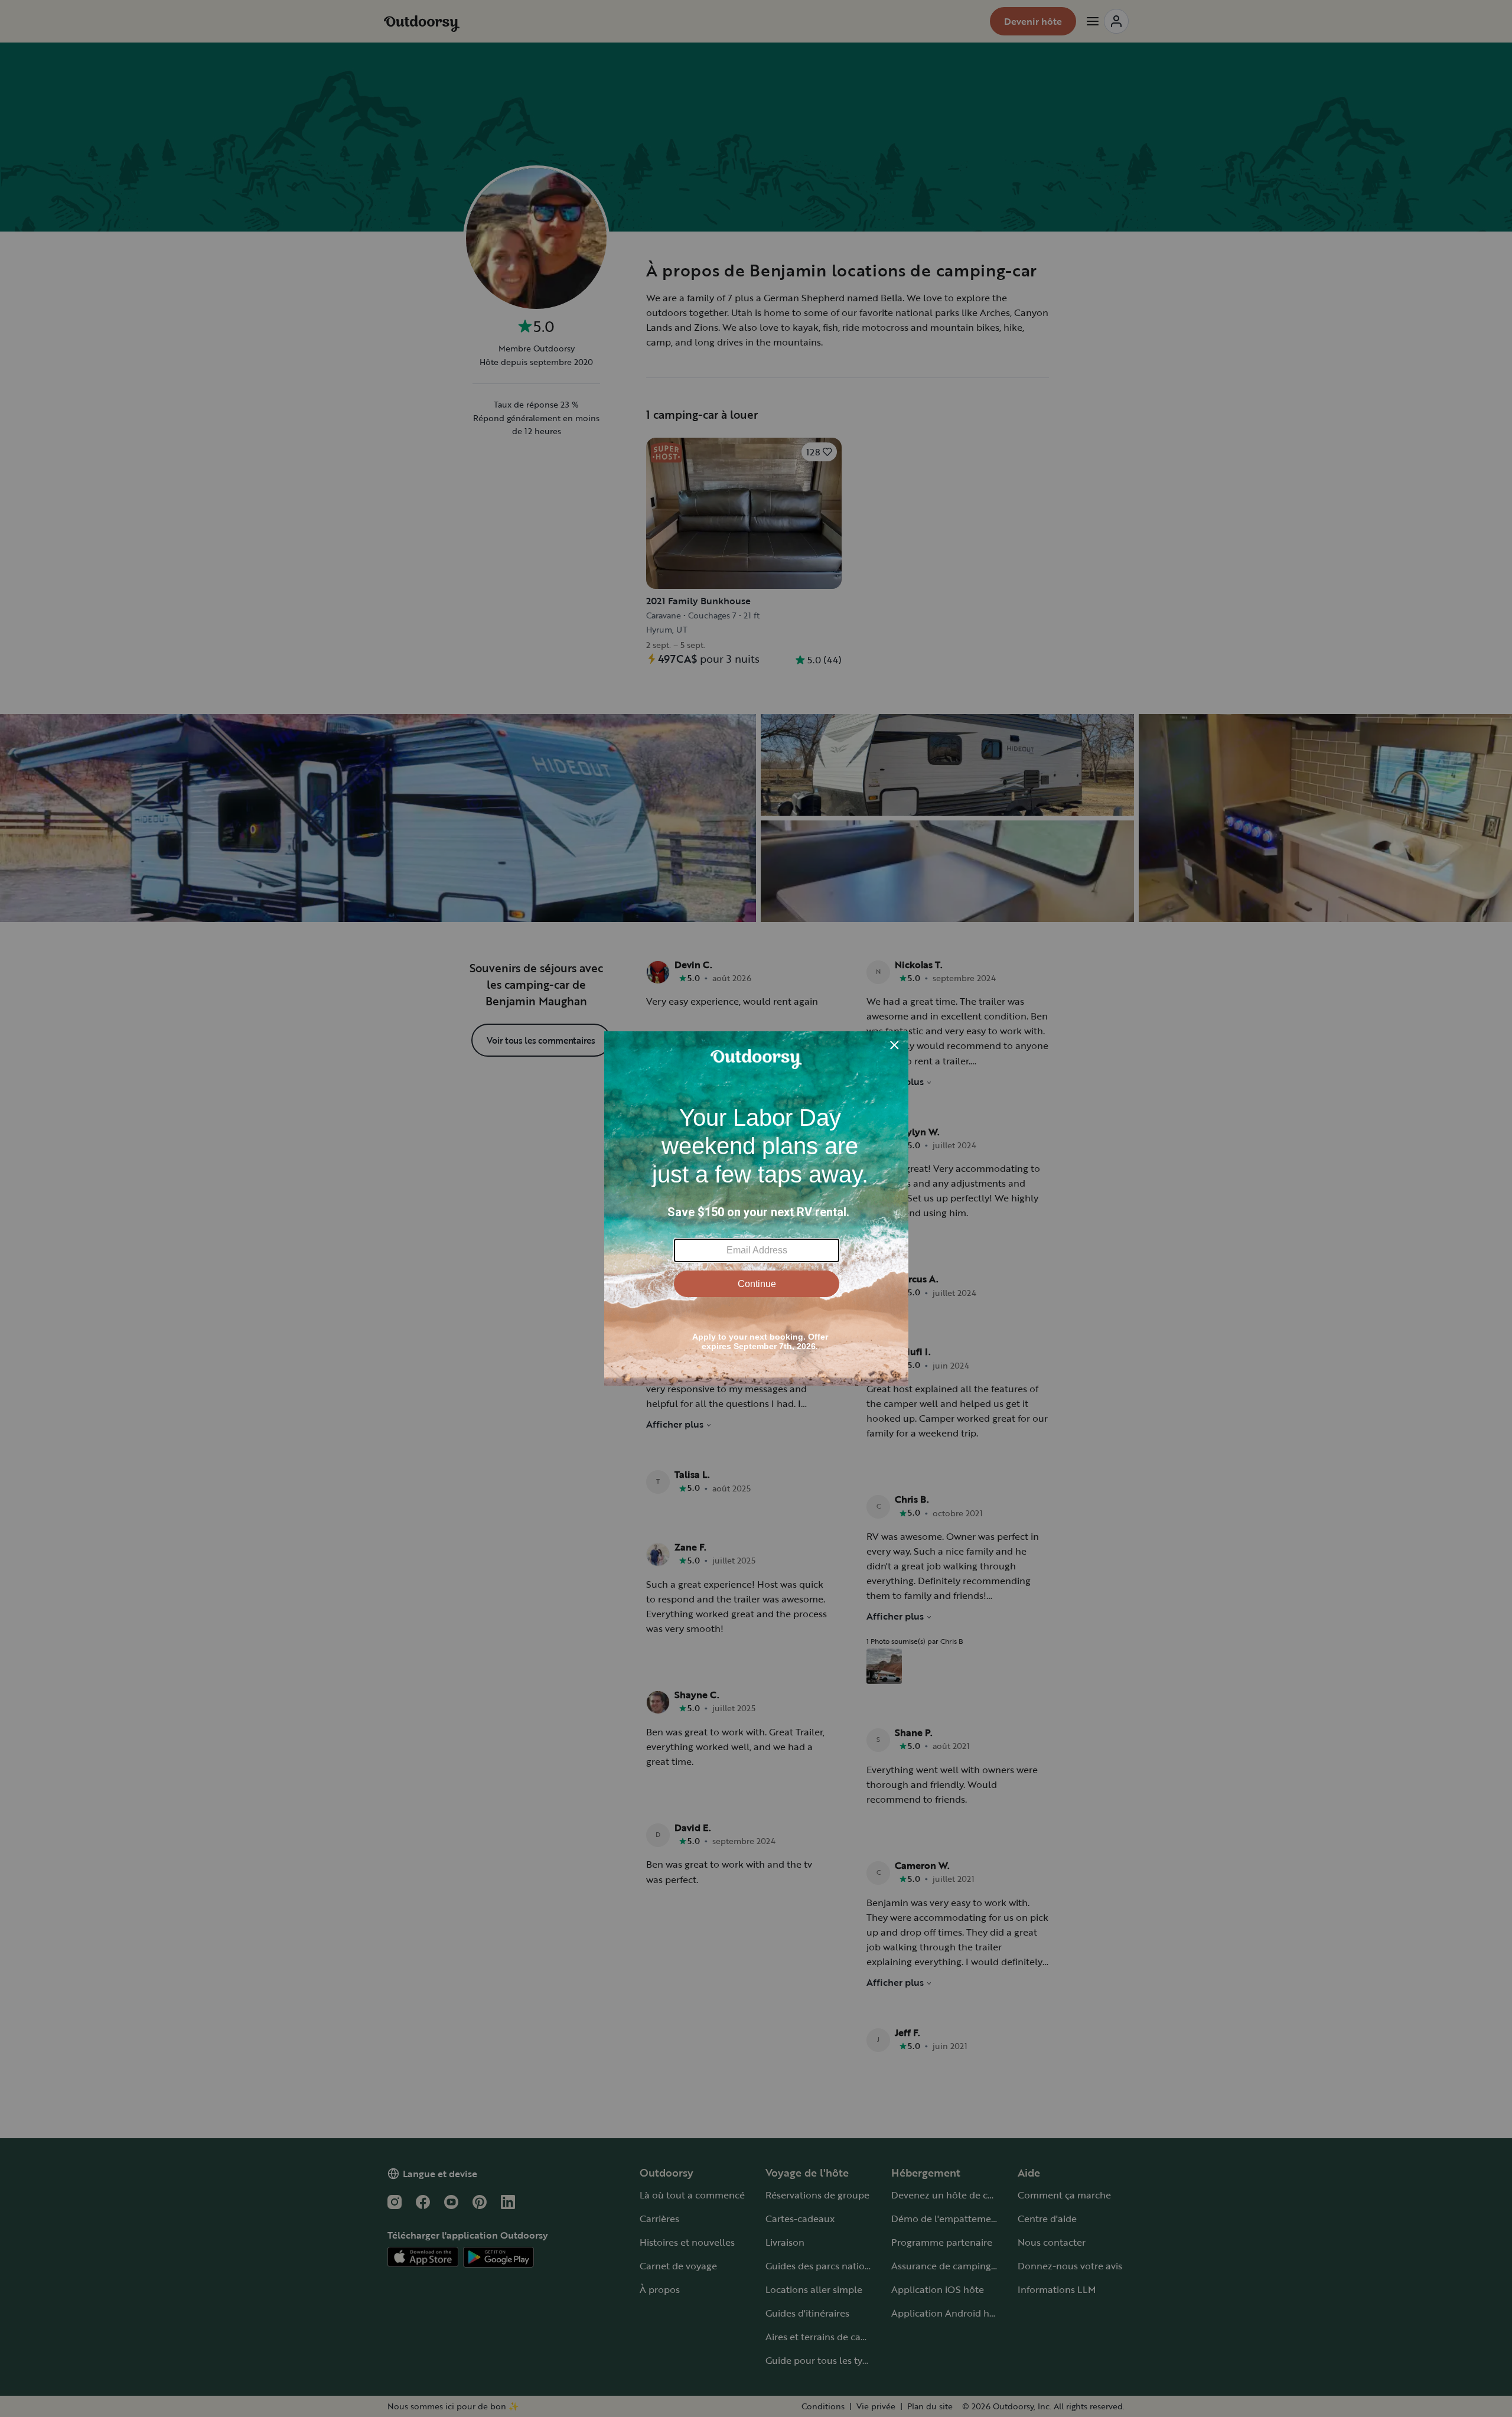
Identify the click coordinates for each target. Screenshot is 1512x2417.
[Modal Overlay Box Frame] (756, 1208)
